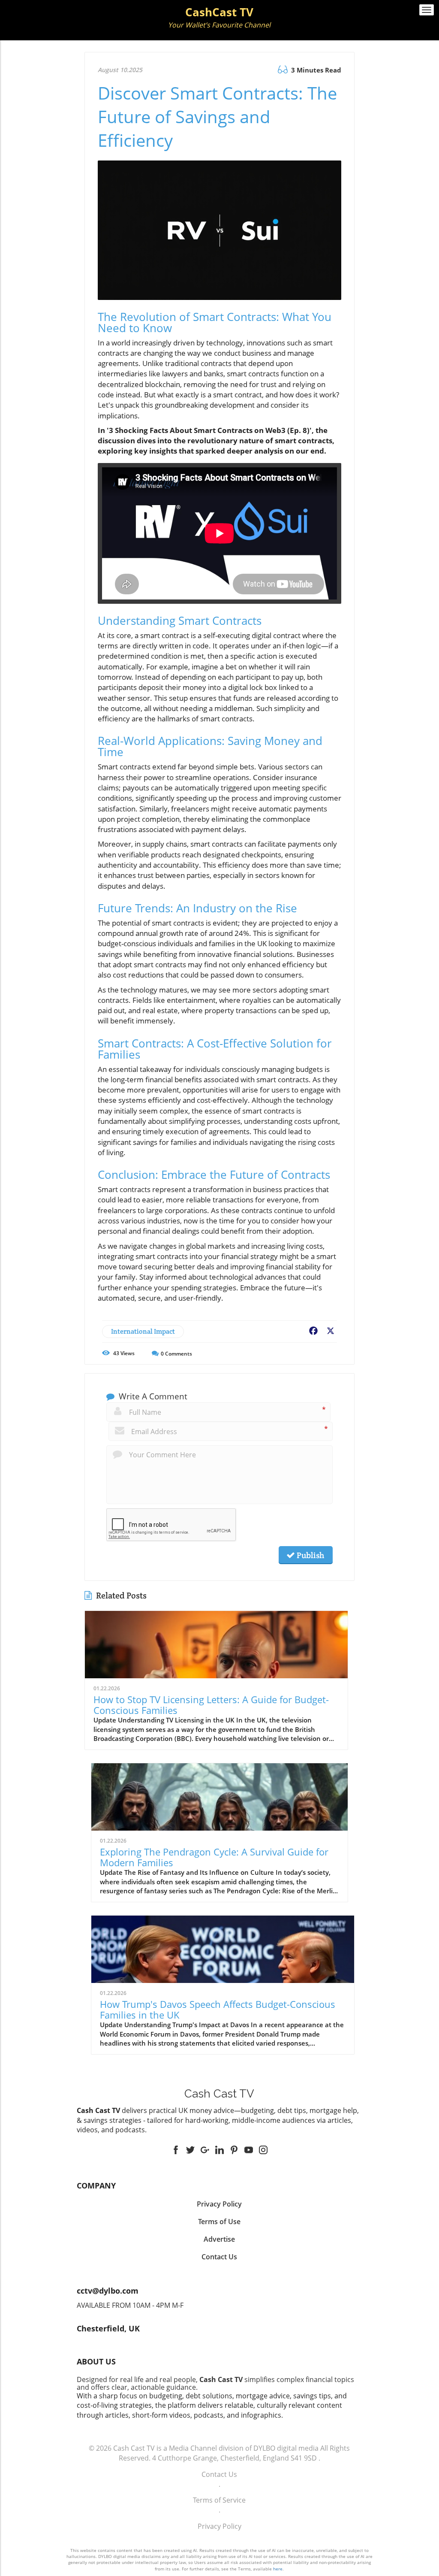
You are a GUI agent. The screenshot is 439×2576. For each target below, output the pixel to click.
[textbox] (220, 18)
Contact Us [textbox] (219, 2257)
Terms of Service (219, 2500)
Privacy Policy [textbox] (219, 2204)
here (278, 2569)
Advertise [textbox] (219, 2239)
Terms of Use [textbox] (219, 2222)
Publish (310, 1555)
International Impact (143, 1331)
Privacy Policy (219, 2526)
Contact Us (219, 2474)
